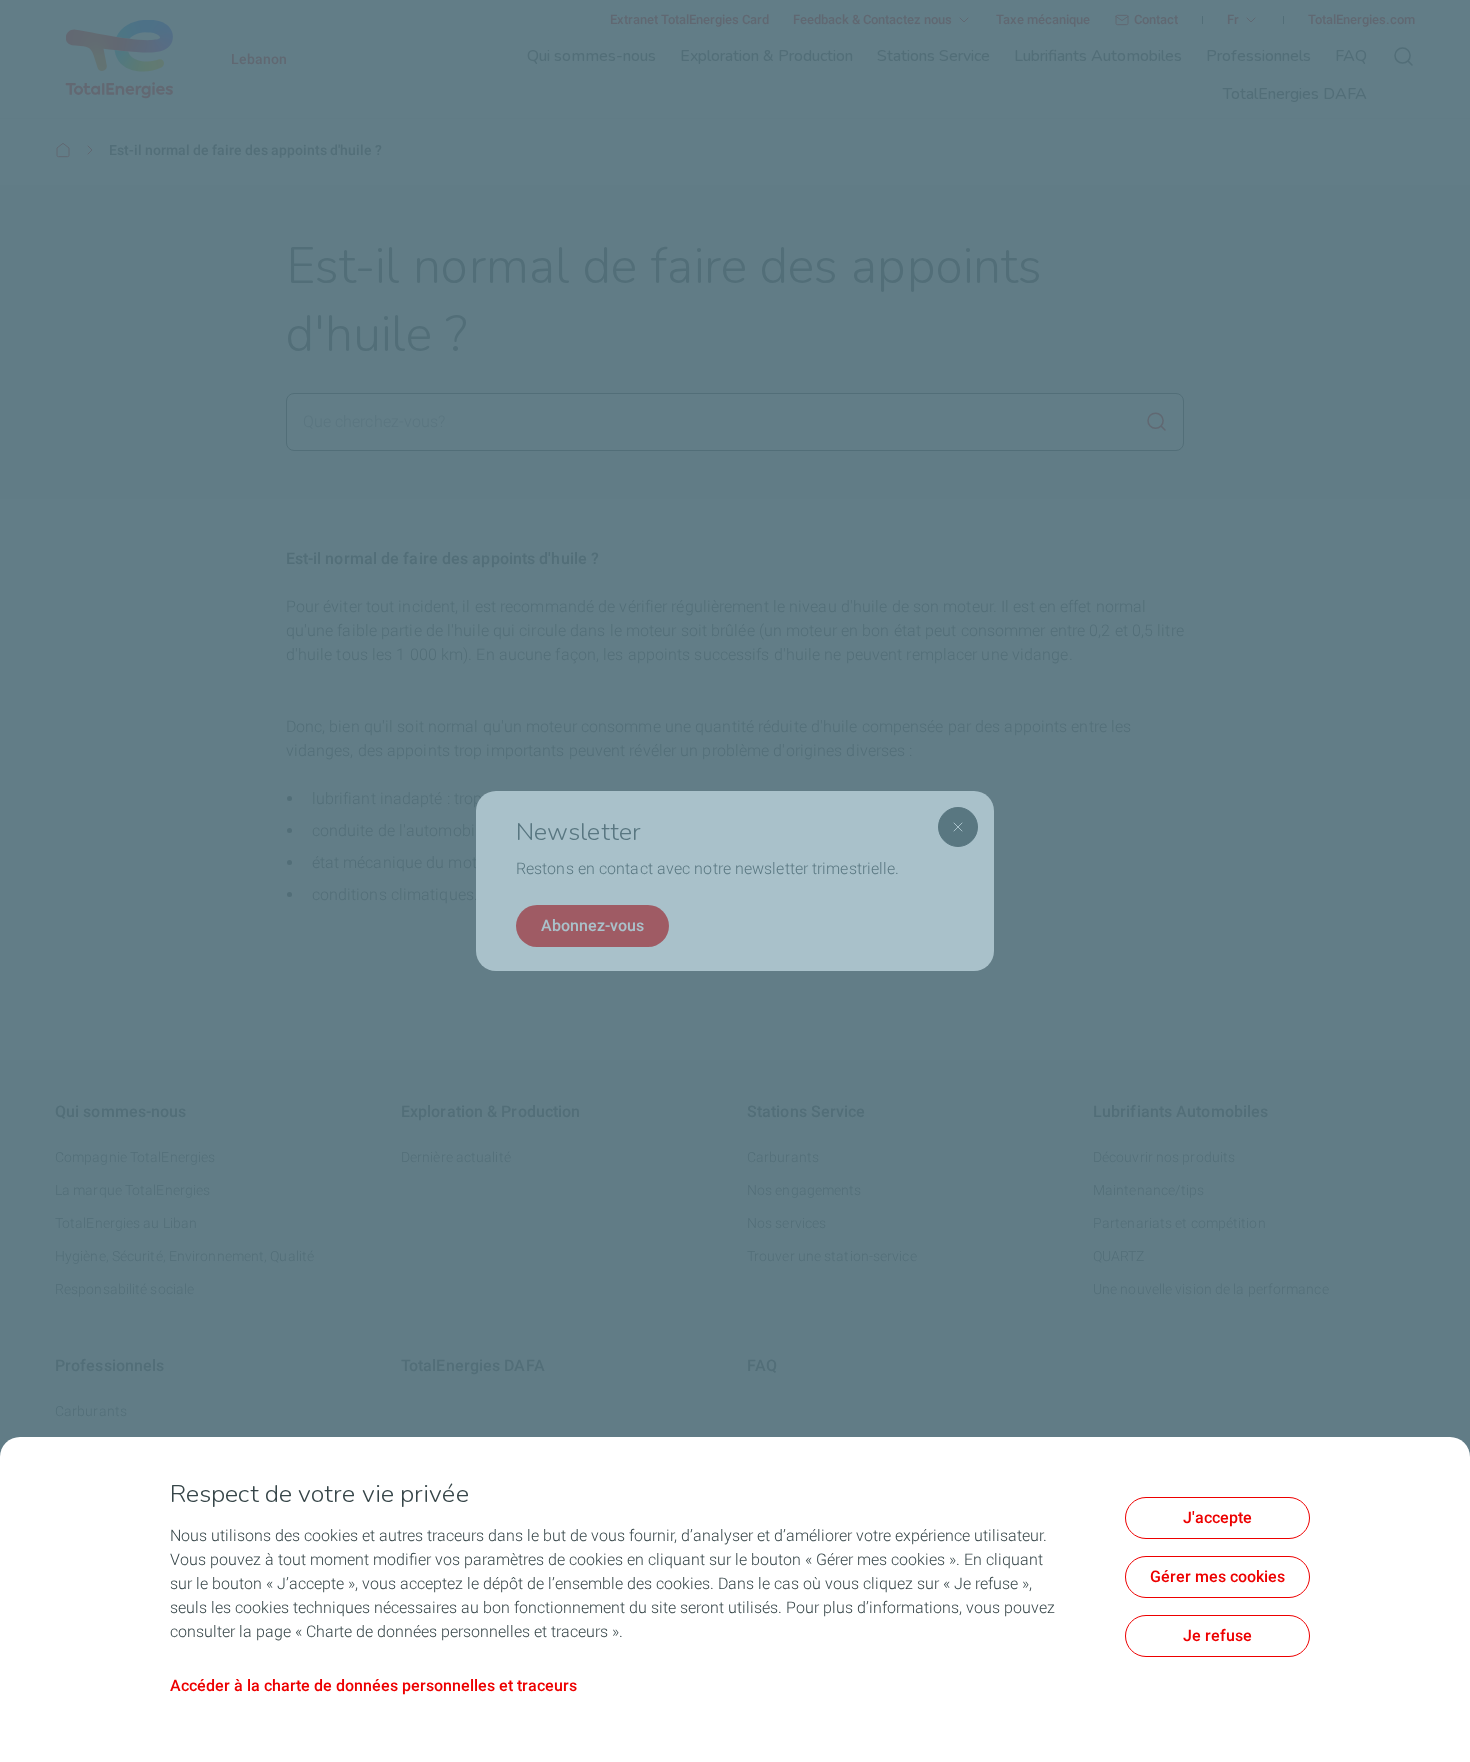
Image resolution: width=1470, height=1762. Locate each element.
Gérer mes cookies (1217, 1576)
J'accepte (1217, 1517)
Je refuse (1217, 1635)
